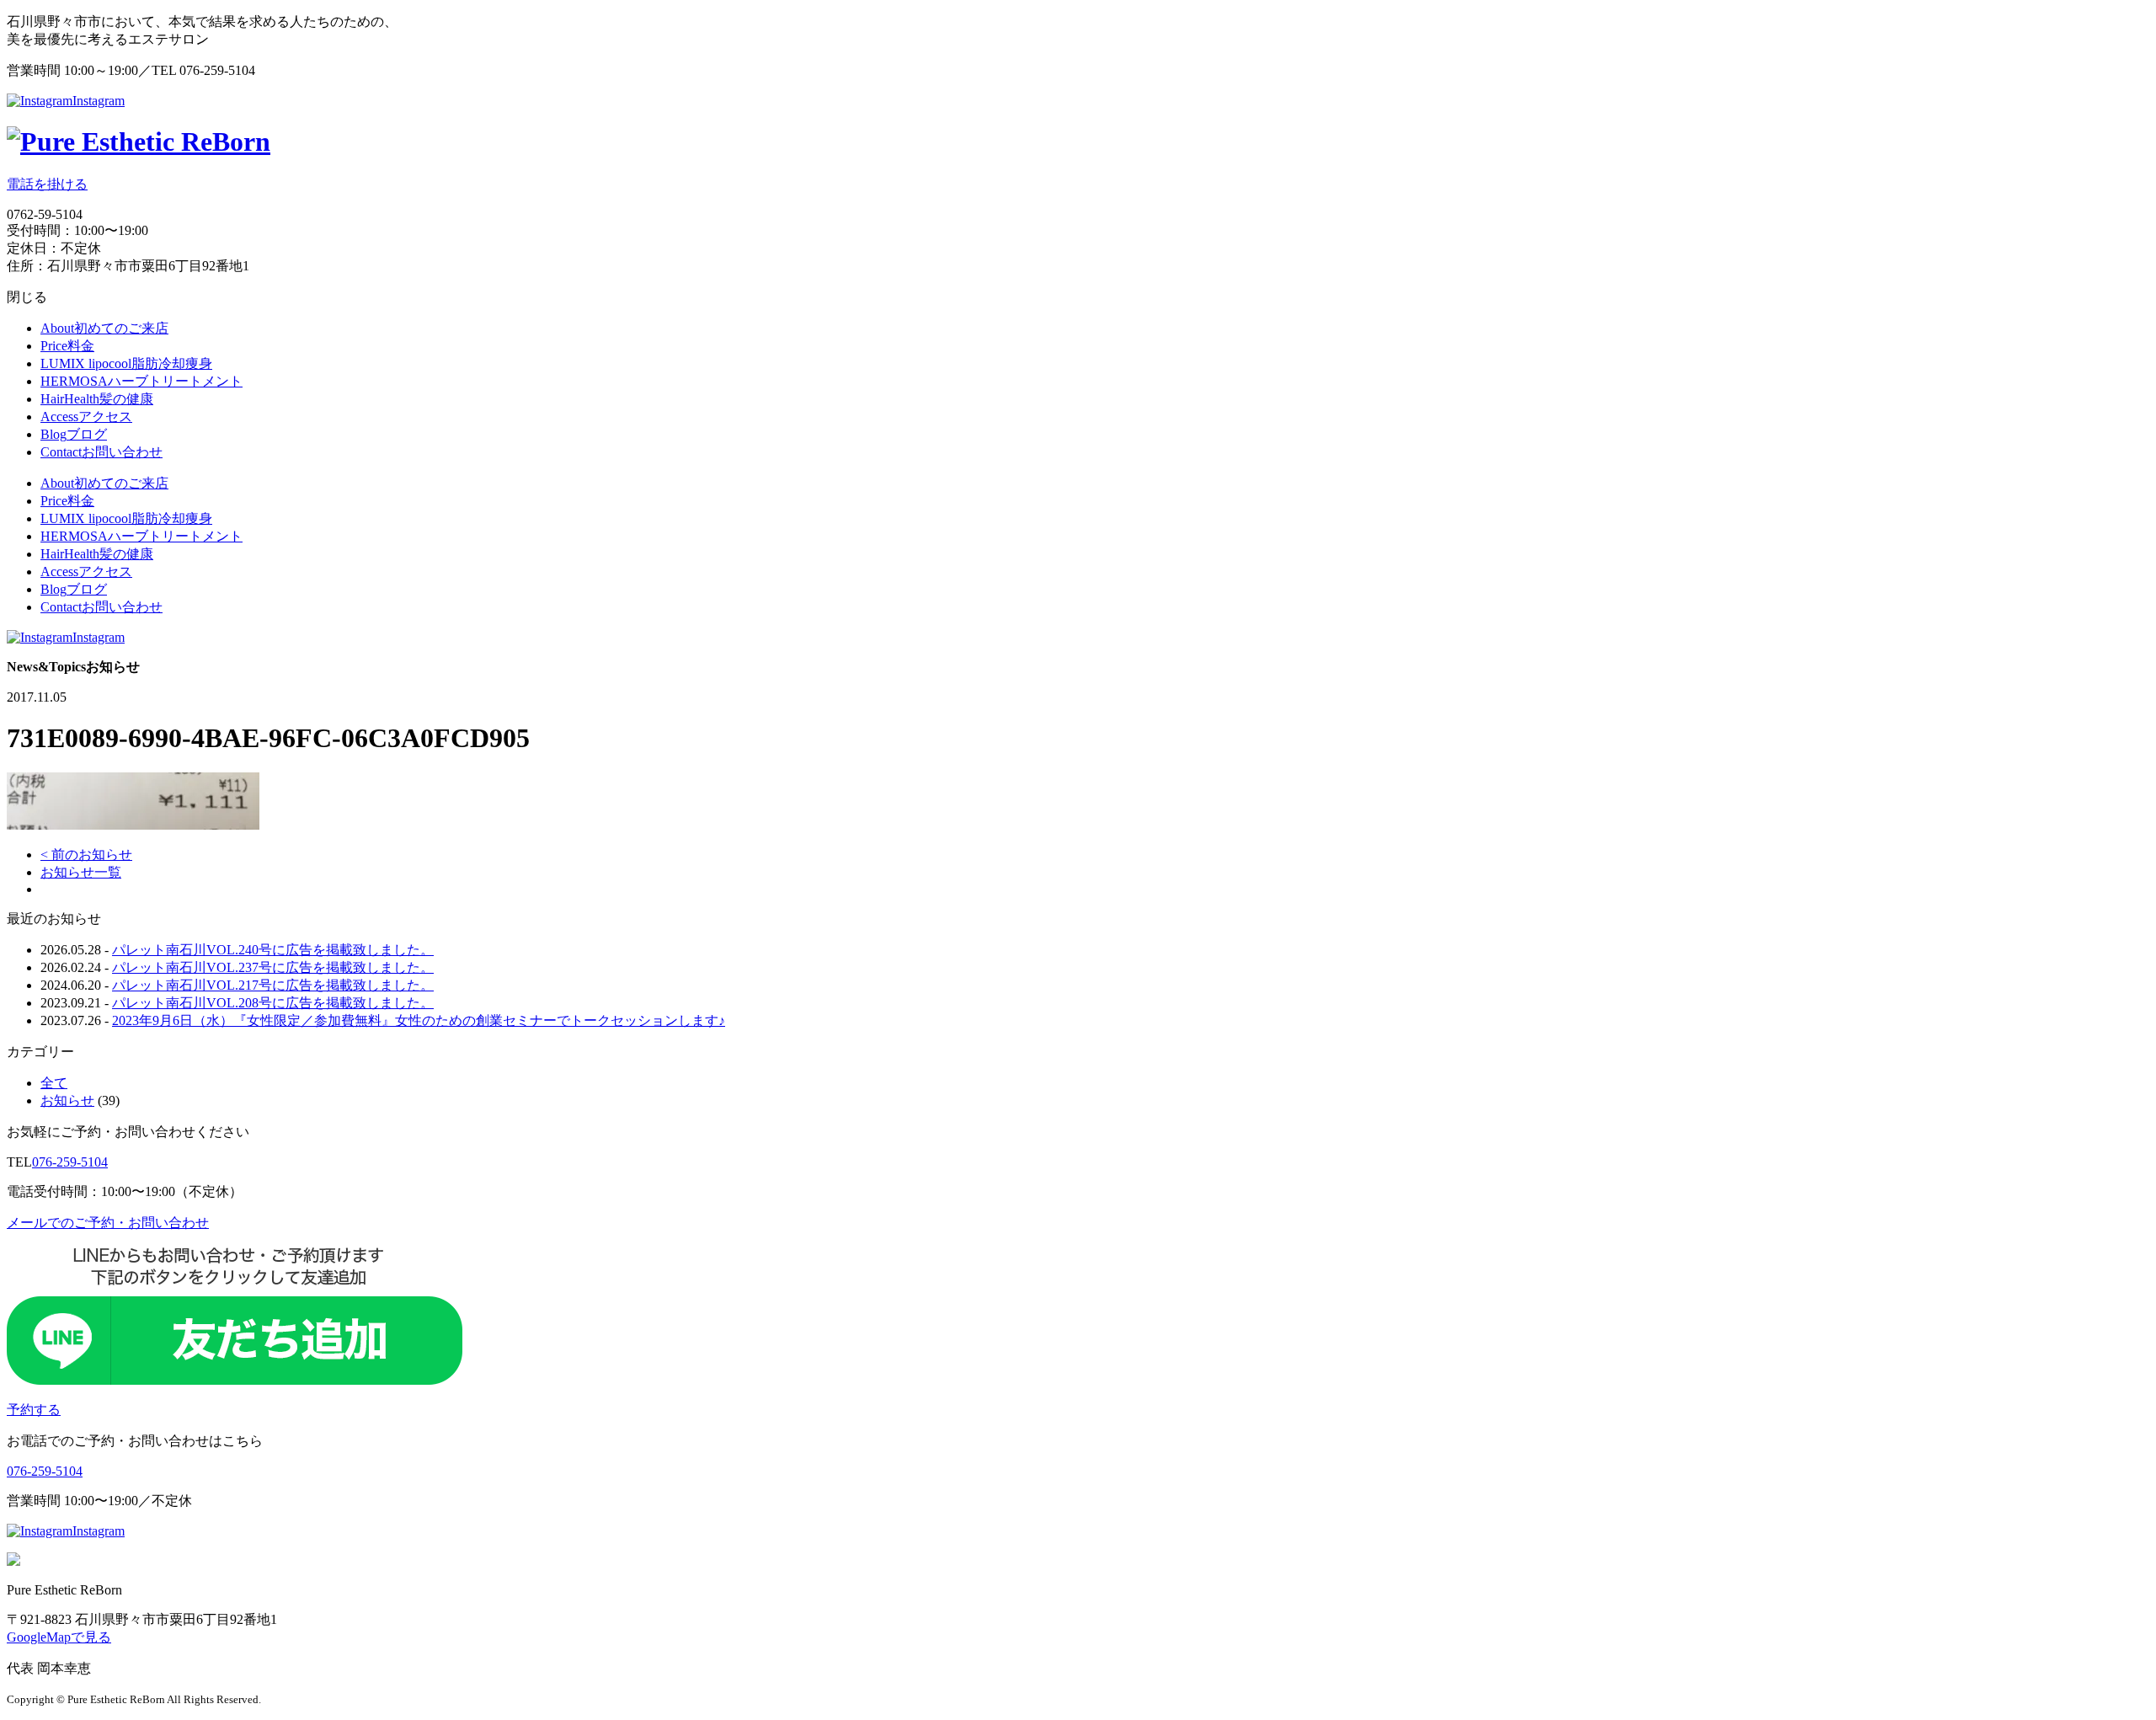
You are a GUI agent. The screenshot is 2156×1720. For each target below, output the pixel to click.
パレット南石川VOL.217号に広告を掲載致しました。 (273, 985)
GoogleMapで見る (59, 1637)
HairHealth (97, 399)
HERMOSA (141, 381)
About (104, 328)
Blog (74, 434)
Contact (101, 452)
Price (67, 346)
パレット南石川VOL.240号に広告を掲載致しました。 (273, 950)
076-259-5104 (70, 1162)
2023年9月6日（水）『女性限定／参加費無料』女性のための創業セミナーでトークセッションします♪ (419, 1020)
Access (86, 417)
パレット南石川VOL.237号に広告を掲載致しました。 (273, 967)
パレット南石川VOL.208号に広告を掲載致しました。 (273, 1003)
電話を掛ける (47, 184)
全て (54, 1083)
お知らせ (67, 1100)
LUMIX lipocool (126, 363)
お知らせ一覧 (81, 872)
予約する (34, 1410)
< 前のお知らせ (86, 855)
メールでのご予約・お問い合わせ (108, 1223)
